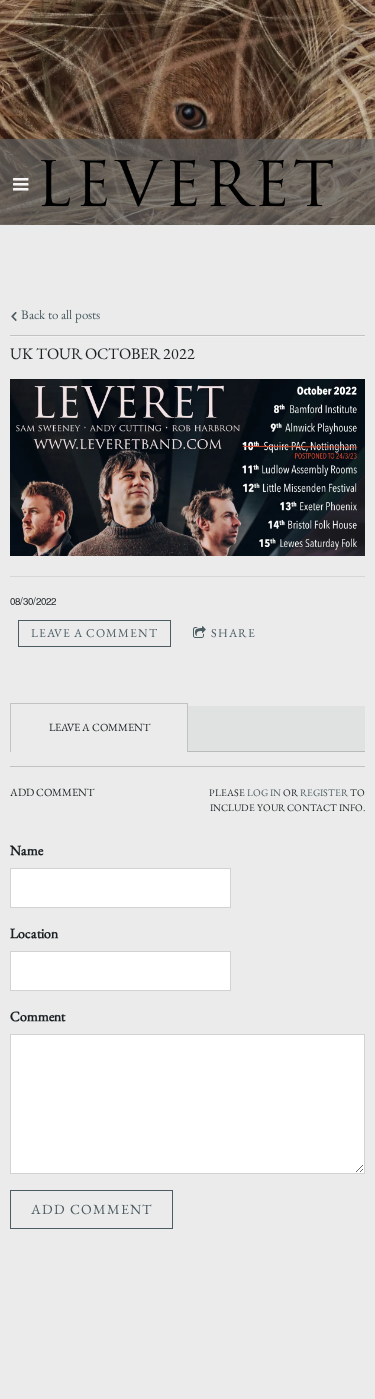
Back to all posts (59, 314)
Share (233, 633)
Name (26, 850)
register (324, 792)
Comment (37, 1016)
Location (34, 933)
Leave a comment (94, 633)
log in (264, 792)
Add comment (91, 1209)
